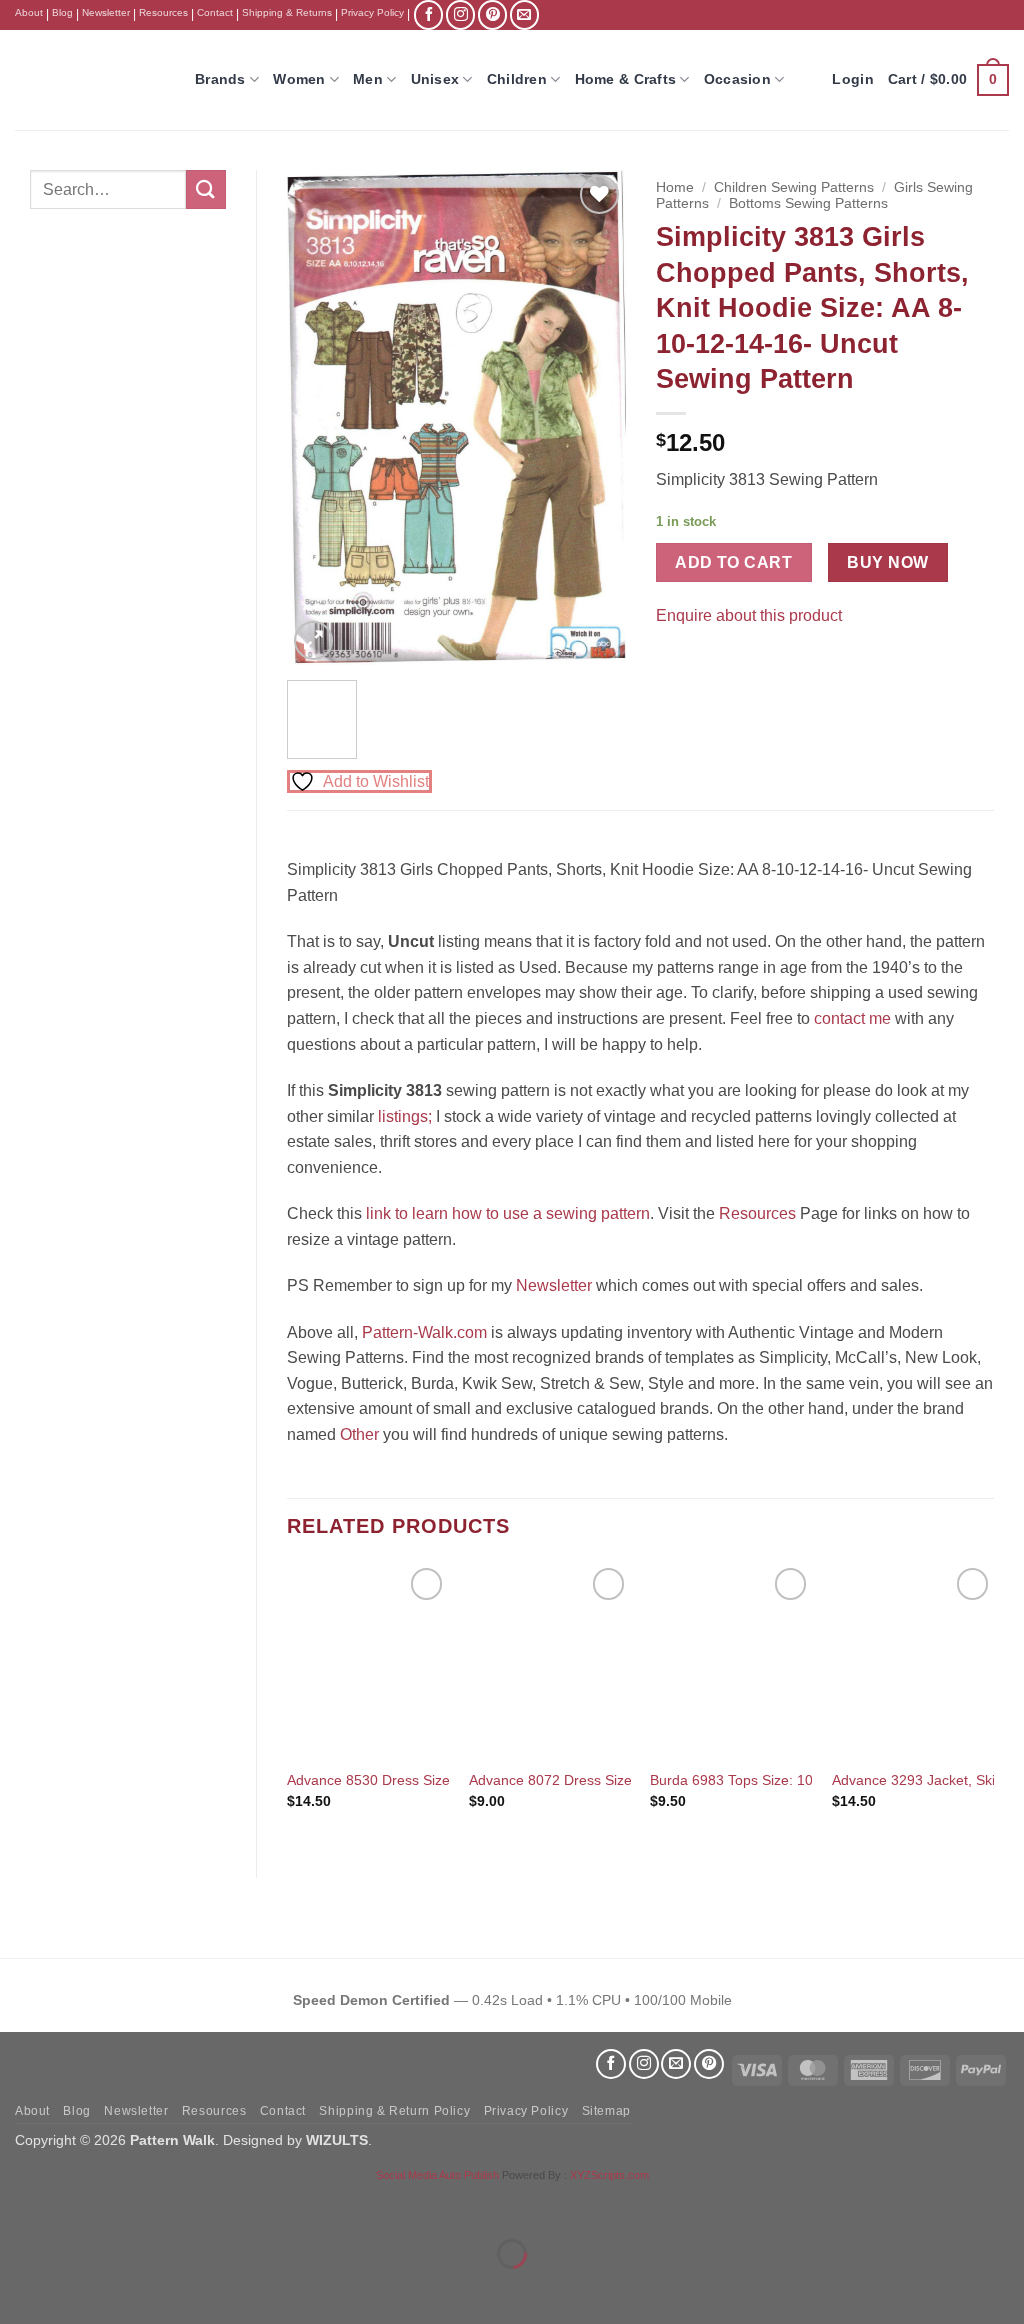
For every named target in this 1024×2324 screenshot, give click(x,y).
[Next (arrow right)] (78, 2288)
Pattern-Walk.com (424, 1332)
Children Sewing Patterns (794, 187)
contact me (852, 1018)
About (29, 12)
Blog (62, 12)
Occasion (737, 79)
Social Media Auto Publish (437, 2175)
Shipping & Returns (287, 12)
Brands (220, 79)
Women (299, 79)
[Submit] (206, 189)
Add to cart (733, 562)
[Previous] (319, 417)
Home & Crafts (626, 79)
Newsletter (106, 12)
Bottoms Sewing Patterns (808, 203)
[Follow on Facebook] (428, 14)
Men (368, 79)
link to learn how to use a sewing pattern (508, 1213)
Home (675, 187)
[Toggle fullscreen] (78, 2204)
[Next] (594, 417)
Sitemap (606, 2111)
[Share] (136, 2204)
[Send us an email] (524, 14)
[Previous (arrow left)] (19, 2288)
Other (359, 1434)
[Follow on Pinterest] (492, 14)
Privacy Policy (372, 12)
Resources (163, 12)
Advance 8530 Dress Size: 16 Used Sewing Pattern (449, 1780)
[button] (948, 80)
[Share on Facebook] (673, 665)
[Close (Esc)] (195, 2204)
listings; (405, 1116)
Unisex (435, 79)
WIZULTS (337, 2140)
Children (517, 79)
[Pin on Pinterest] (709, 665)
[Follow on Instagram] (460, 14)
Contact (215, 12)
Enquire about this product (749, 615)
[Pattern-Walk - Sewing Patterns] (90, 80)
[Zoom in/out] (19, 2204)
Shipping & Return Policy (394, 2111)
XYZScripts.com (609, 2175)
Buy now (887, 562)
